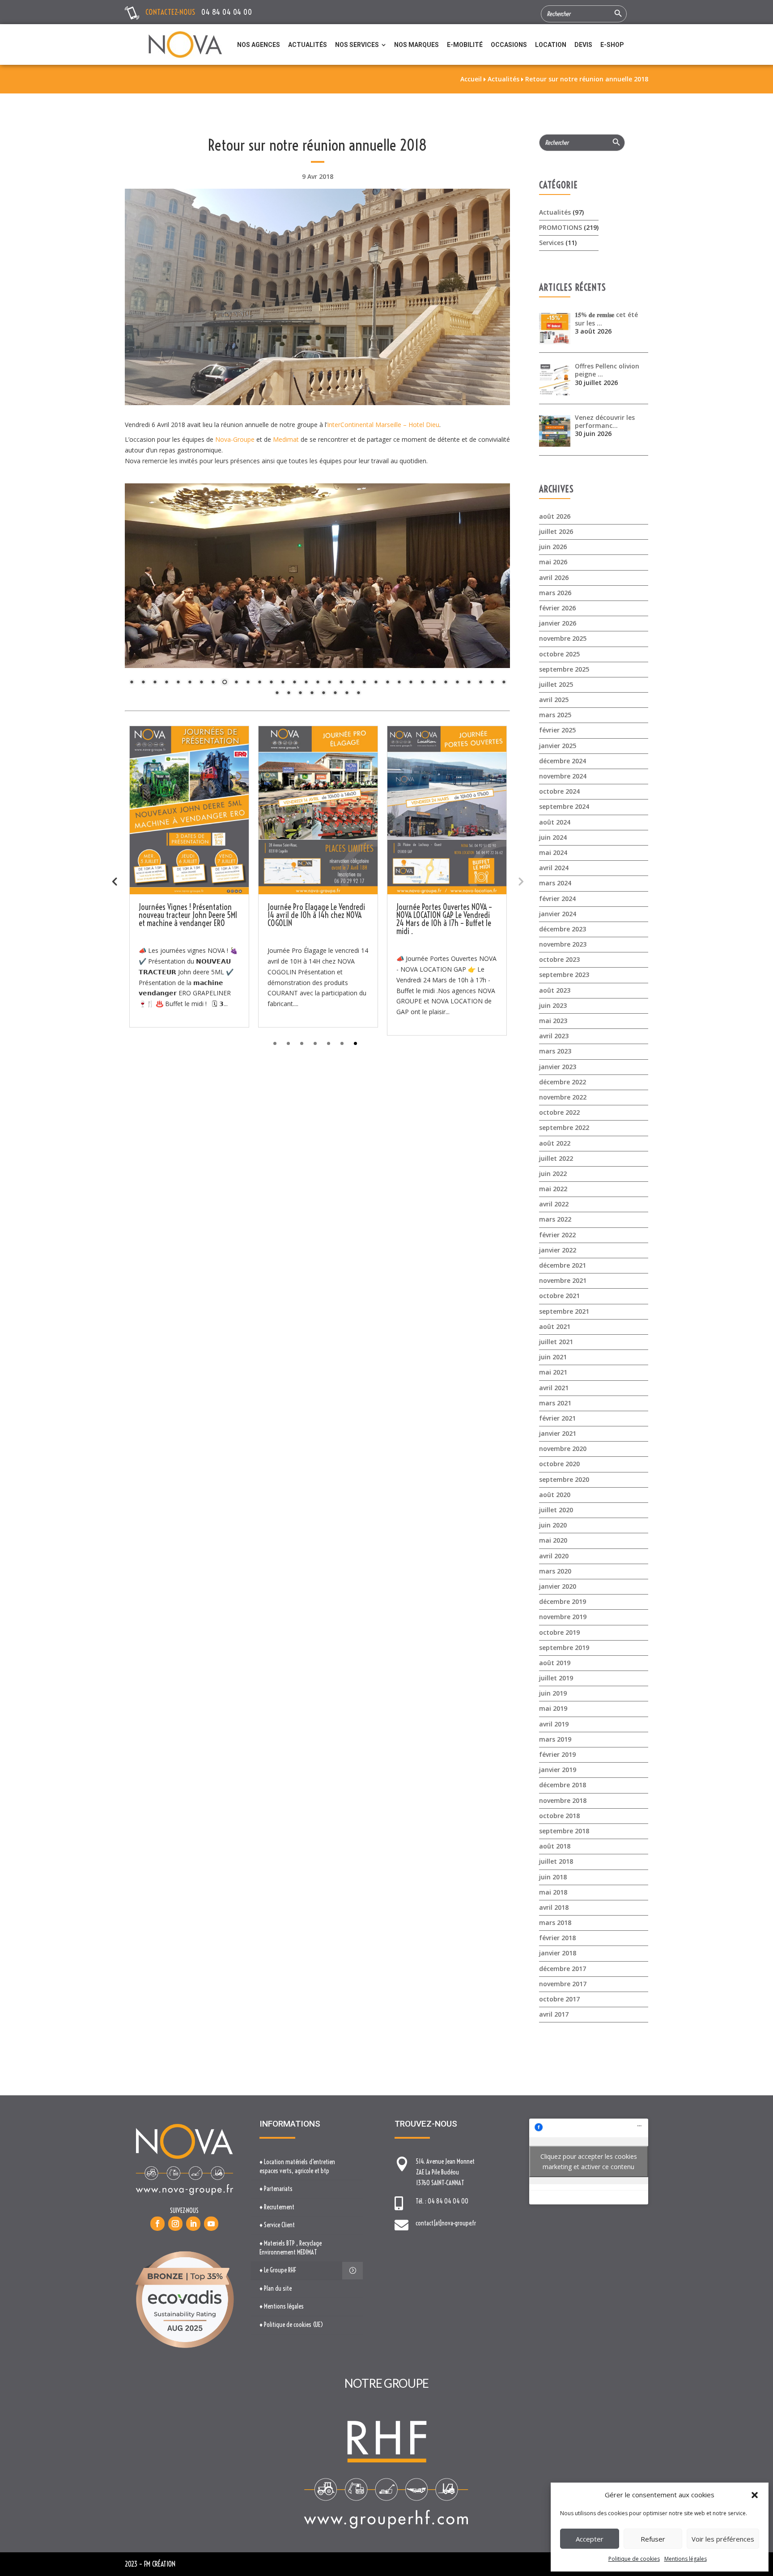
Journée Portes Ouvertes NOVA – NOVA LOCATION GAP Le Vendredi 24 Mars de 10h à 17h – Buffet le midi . (444, 919)
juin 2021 (553, 1357)
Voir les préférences (723, 2539)
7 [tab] (355, 1043)
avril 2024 (554, 868)
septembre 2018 (564, 1831)
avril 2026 (554, 577)
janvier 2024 (558, 914)
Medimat (286, 439)
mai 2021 (553, 1372)
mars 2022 (555, 1219)
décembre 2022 (563, 1082)
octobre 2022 (559, 1112)
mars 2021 (555, 1403)
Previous (115, 881)
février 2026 (557, 608)
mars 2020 (555, 1571)
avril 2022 (554, 1204)
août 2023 (555, 990)
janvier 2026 (558, 623)
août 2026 (555, 516)
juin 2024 (553, 837)
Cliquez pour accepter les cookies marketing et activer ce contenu (589, 2161)
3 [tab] (302, 1043)
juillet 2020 (556, 1510)
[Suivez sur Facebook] (157, 2224)
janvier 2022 (558, 1250)
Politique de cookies (634, 2559)
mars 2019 (555, 1739)
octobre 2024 (559, 791)
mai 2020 (553, 1540)
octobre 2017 (559, 1999)
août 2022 (555, 1143)
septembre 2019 (564, 1648)
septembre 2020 (564, 1479)
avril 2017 (554, 2014)
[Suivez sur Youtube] (211, 2224)
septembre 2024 (564, 806)
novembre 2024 (563, 776)
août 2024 (555, 822)
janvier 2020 (558, 1586)
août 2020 (555, 1495)
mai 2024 (553, 852)
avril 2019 (554, 1724)
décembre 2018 (563, 1785)
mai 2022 (553, 1189)
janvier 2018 (558, 1953)
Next (520, 881)
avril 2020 (554, 1556)
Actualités (555, 212)
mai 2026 (553, 562)
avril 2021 (554, 1388)
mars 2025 (555, 715)
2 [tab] (288, 1043)
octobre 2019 (559, 1632)
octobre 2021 (559, 1296)
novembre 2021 (563, 1280)
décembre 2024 (563, 761)
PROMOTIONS (561, 227)
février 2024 (557, 899)
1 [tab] (275, 1043)
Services (551, 243)
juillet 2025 (556, 684)
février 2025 (557, 730)
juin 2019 (553, 1693)
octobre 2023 (559, 959)
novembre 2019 (563, 1617)
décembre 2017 (563, 1969)
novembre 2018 (563, 1800)
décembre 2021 (563, 1265)
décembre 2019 (563, 1601)
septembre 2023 (564, 975)
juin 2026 (553, 547)
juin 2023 (553, 1005)
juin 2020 (553, 1525)
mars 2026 (555, 593)
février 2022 (557, 1235)
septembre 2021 (564, 1311)
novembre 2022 (563, 1097)
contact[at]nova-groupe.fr (446, 2223)
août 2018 (555, 1846)
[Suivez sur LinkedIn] (193, 2224)
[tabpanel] (189, 877)
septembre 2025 (564, 669)
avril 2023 (554, 1036)
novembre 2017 (563, 1984)
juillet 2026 (556, 531)
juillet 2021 (556, 1342)
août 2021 (555, 1326)
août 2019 (555, 1663)
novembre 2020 (563, 1449)
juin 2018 (553, 1877)
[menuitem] (259, 45)
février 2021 (557, 1418)
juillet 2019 (556, 1678)
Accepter (590, 2539)
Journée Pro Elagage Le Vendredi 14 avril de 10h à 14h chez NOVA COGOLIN (316, 915)
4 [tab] (315, 1043)
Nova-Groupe (235, 439)
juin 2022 (553, 1174)
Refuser (653, 2539)
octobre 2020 (559, 1464)
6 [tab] (342, 1043)
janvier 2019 (558, 1770)
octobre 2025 (559, 654)
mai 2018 (553, 1892)
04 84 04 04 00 (227, 12)
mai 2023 (553, 1021)
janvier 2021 (558, 1433)
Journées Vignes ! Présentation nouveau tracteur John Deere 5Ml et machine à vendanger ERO (188, 915)
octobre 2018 (559, 1816)
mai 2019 (553, 1708)
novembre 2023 (563, 944)
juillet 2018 (556, 1861)
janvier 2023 (558, 1067)
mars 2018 (555, 1922)
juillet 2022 (556, 1158)
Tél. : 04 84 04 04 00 (442, 2201)
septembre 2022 (564, 1127)
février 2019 (557, 1754)
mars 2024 (555, 883)
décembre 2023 (563, 929)
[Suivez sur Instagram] (175, 2224)
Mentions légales (686, 2559)
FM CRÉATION (160, 2564)
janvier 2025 (558, 746)
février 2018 (557, 1938)
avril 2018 (554, 1907)
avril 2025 (554, 700)
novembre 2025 (563, 638)
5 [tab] (329, 1043)
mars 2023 (555, 1051)
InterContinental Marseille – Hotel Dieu (383, 425)
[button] (755, 2495)
